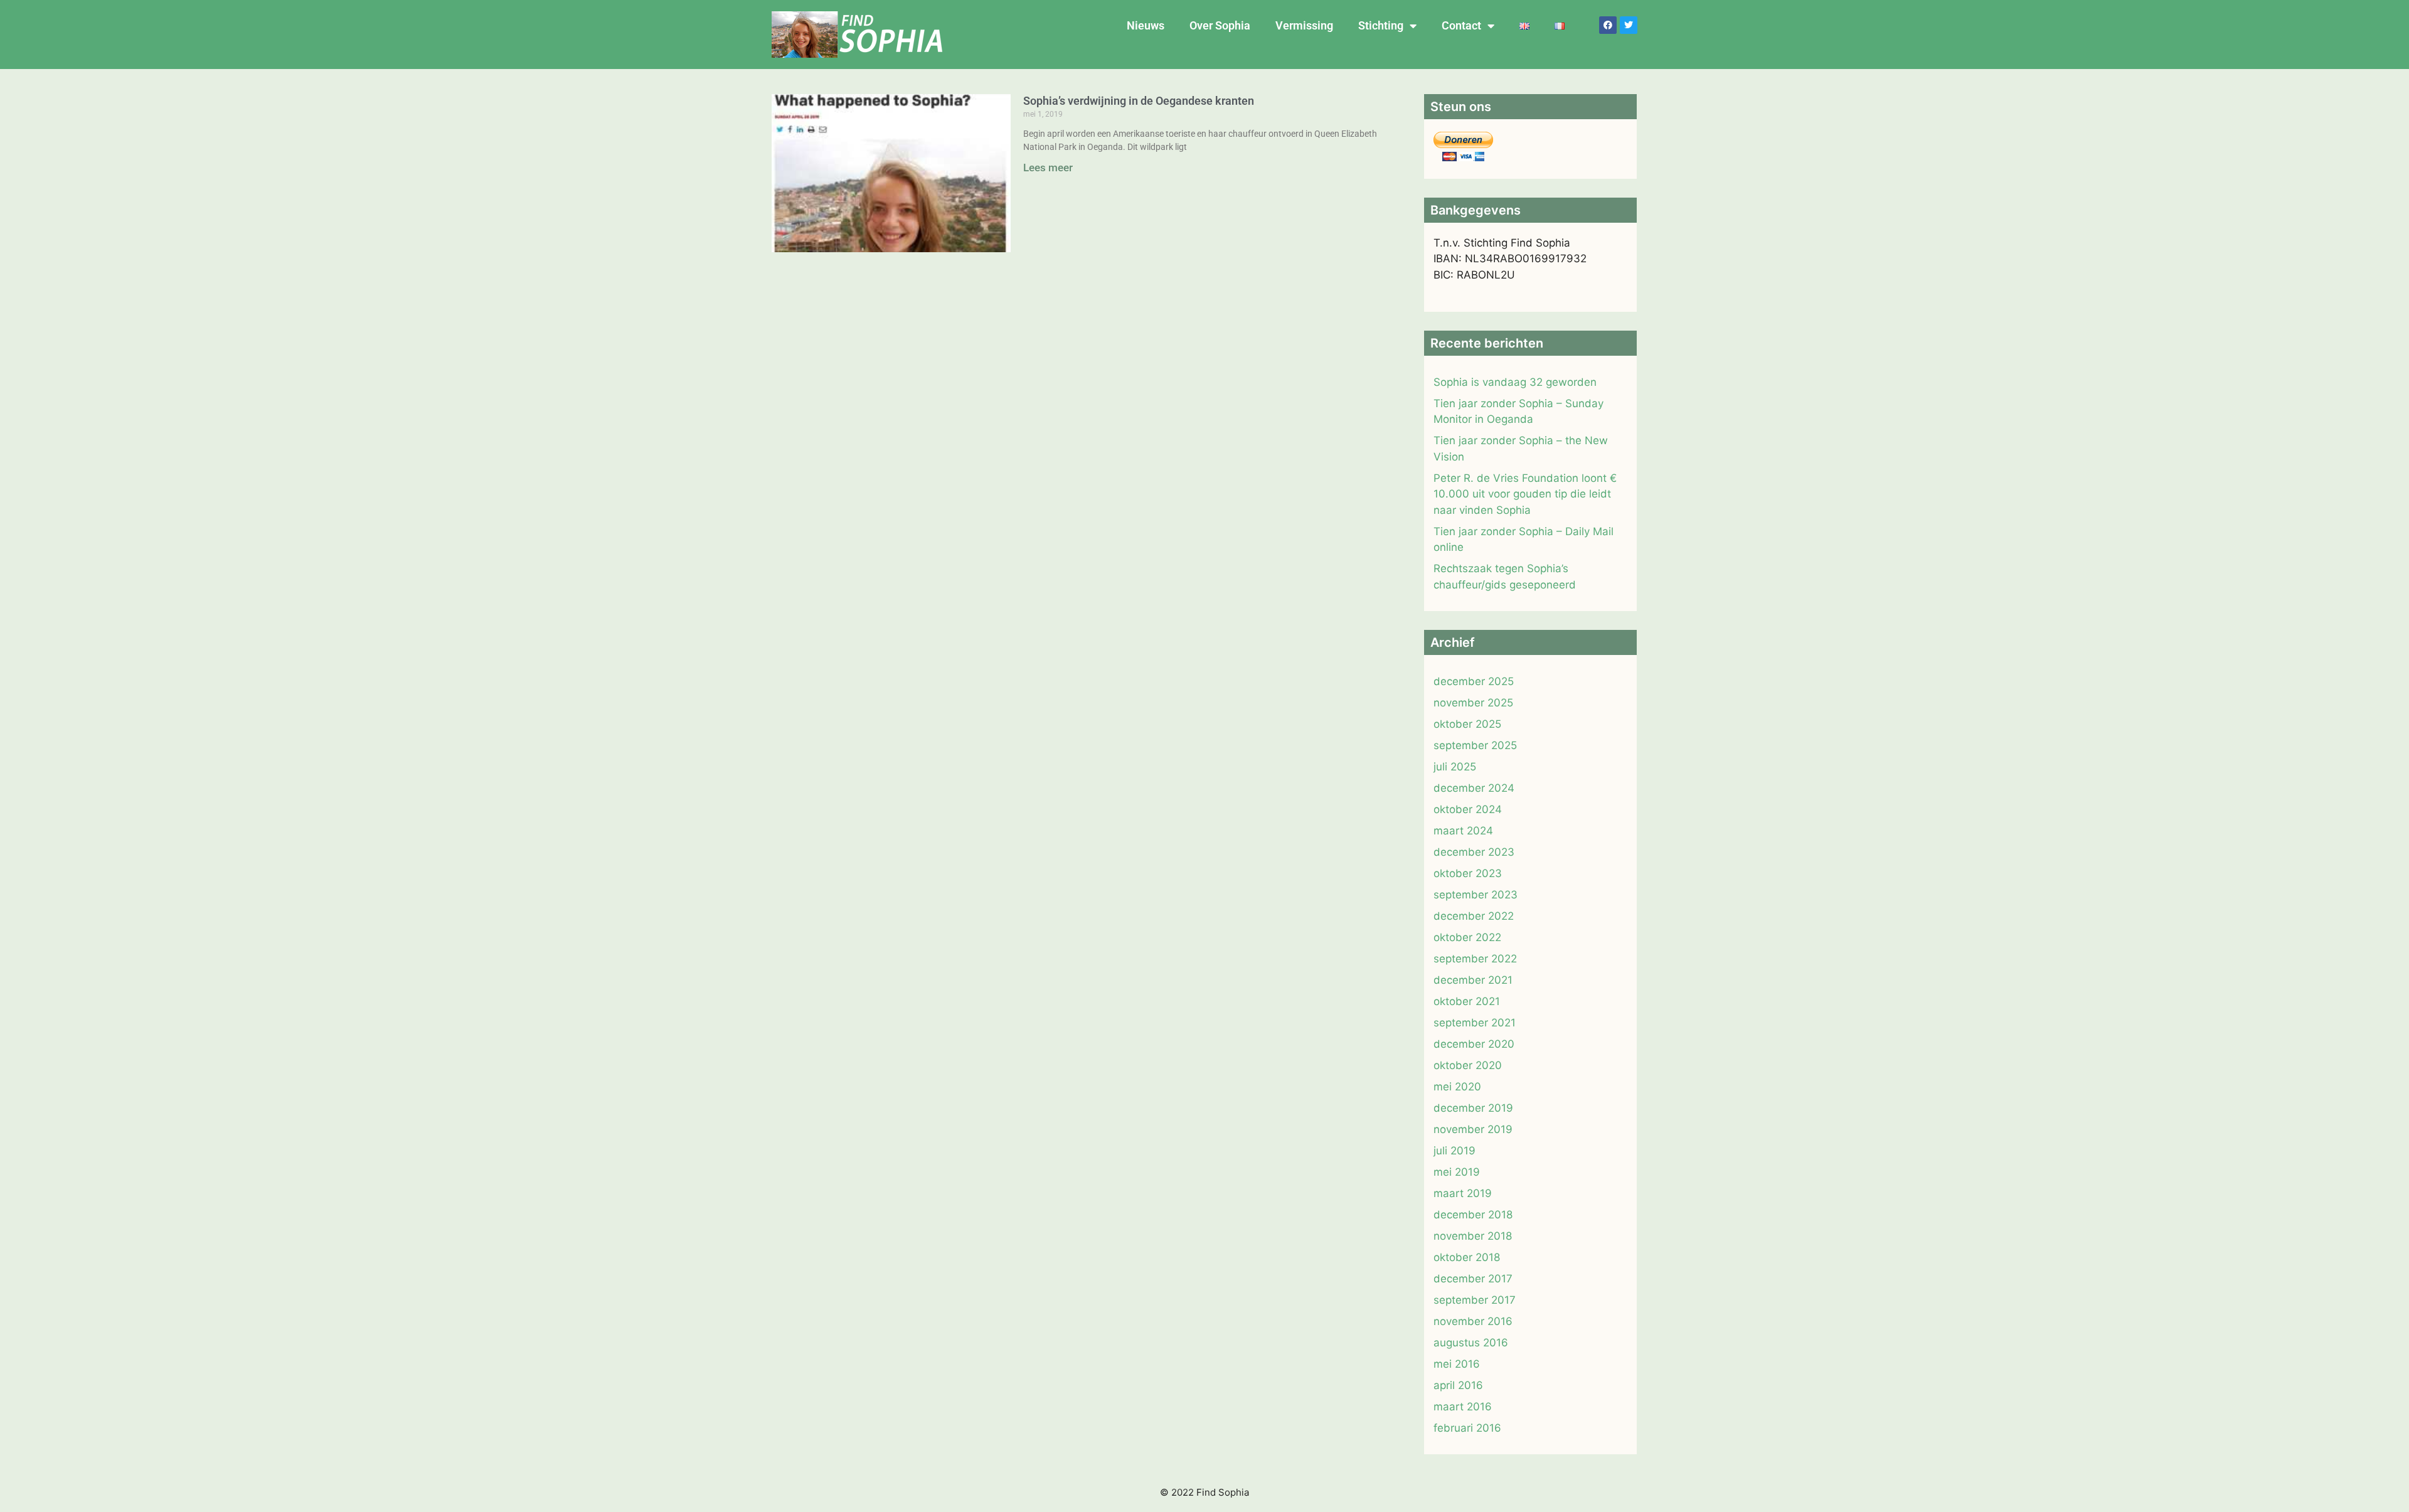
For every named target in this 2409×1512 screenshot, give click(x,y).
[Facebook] (1608, 25)
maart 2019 (1463, 1193)
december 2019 (1473, 1108)
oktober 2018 (1467, 1257)
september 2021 (1475, 1023)
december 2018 (1473, 1215)
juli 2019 (1454, 1151)
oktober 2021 (1467, 1001)
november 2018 (1473, 1236)
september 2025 (1475, 745)
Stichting (1381, 25)
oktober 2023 (1468, 873)
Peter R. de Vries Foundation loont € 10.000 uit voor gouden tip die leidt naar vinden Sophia (1525, 494)
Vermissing (1304, 25)
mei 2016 (1457, 1364)
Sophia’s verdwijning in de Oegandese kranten (1139, 101)
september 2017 (1475, 1300)
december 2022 (1474, 916)
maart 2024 (1463, 831)
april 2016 (1458, 1385)
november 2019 (1473, 1129)
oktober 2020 (1468, 1065)
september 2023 (1476, 895)
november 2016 (1473, 1321)
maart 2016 (1463, 1407)
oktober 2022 (1467, 937)
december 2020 (1474, 1044)
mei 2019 (1457, 1172)
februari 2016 (1467, 1428)
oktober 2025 (1467, 724)
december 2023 (1474, 852)
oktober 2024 (1468, 809)
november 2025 (1473, 703)
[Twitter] (1629, 25)
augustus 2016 (1471, 1343)
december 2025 (1474, 681)
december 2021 (1473, 980)
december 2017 (1473, 1279)
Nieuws (1146, 25)
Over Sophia (1220, 25)
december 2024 (1474, 788)
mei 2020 (1457, 1087)
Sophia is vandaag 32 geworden (1515, 382)
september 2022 (1475, 959)
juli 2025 (1455, 767)
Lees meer (1048, 168)
